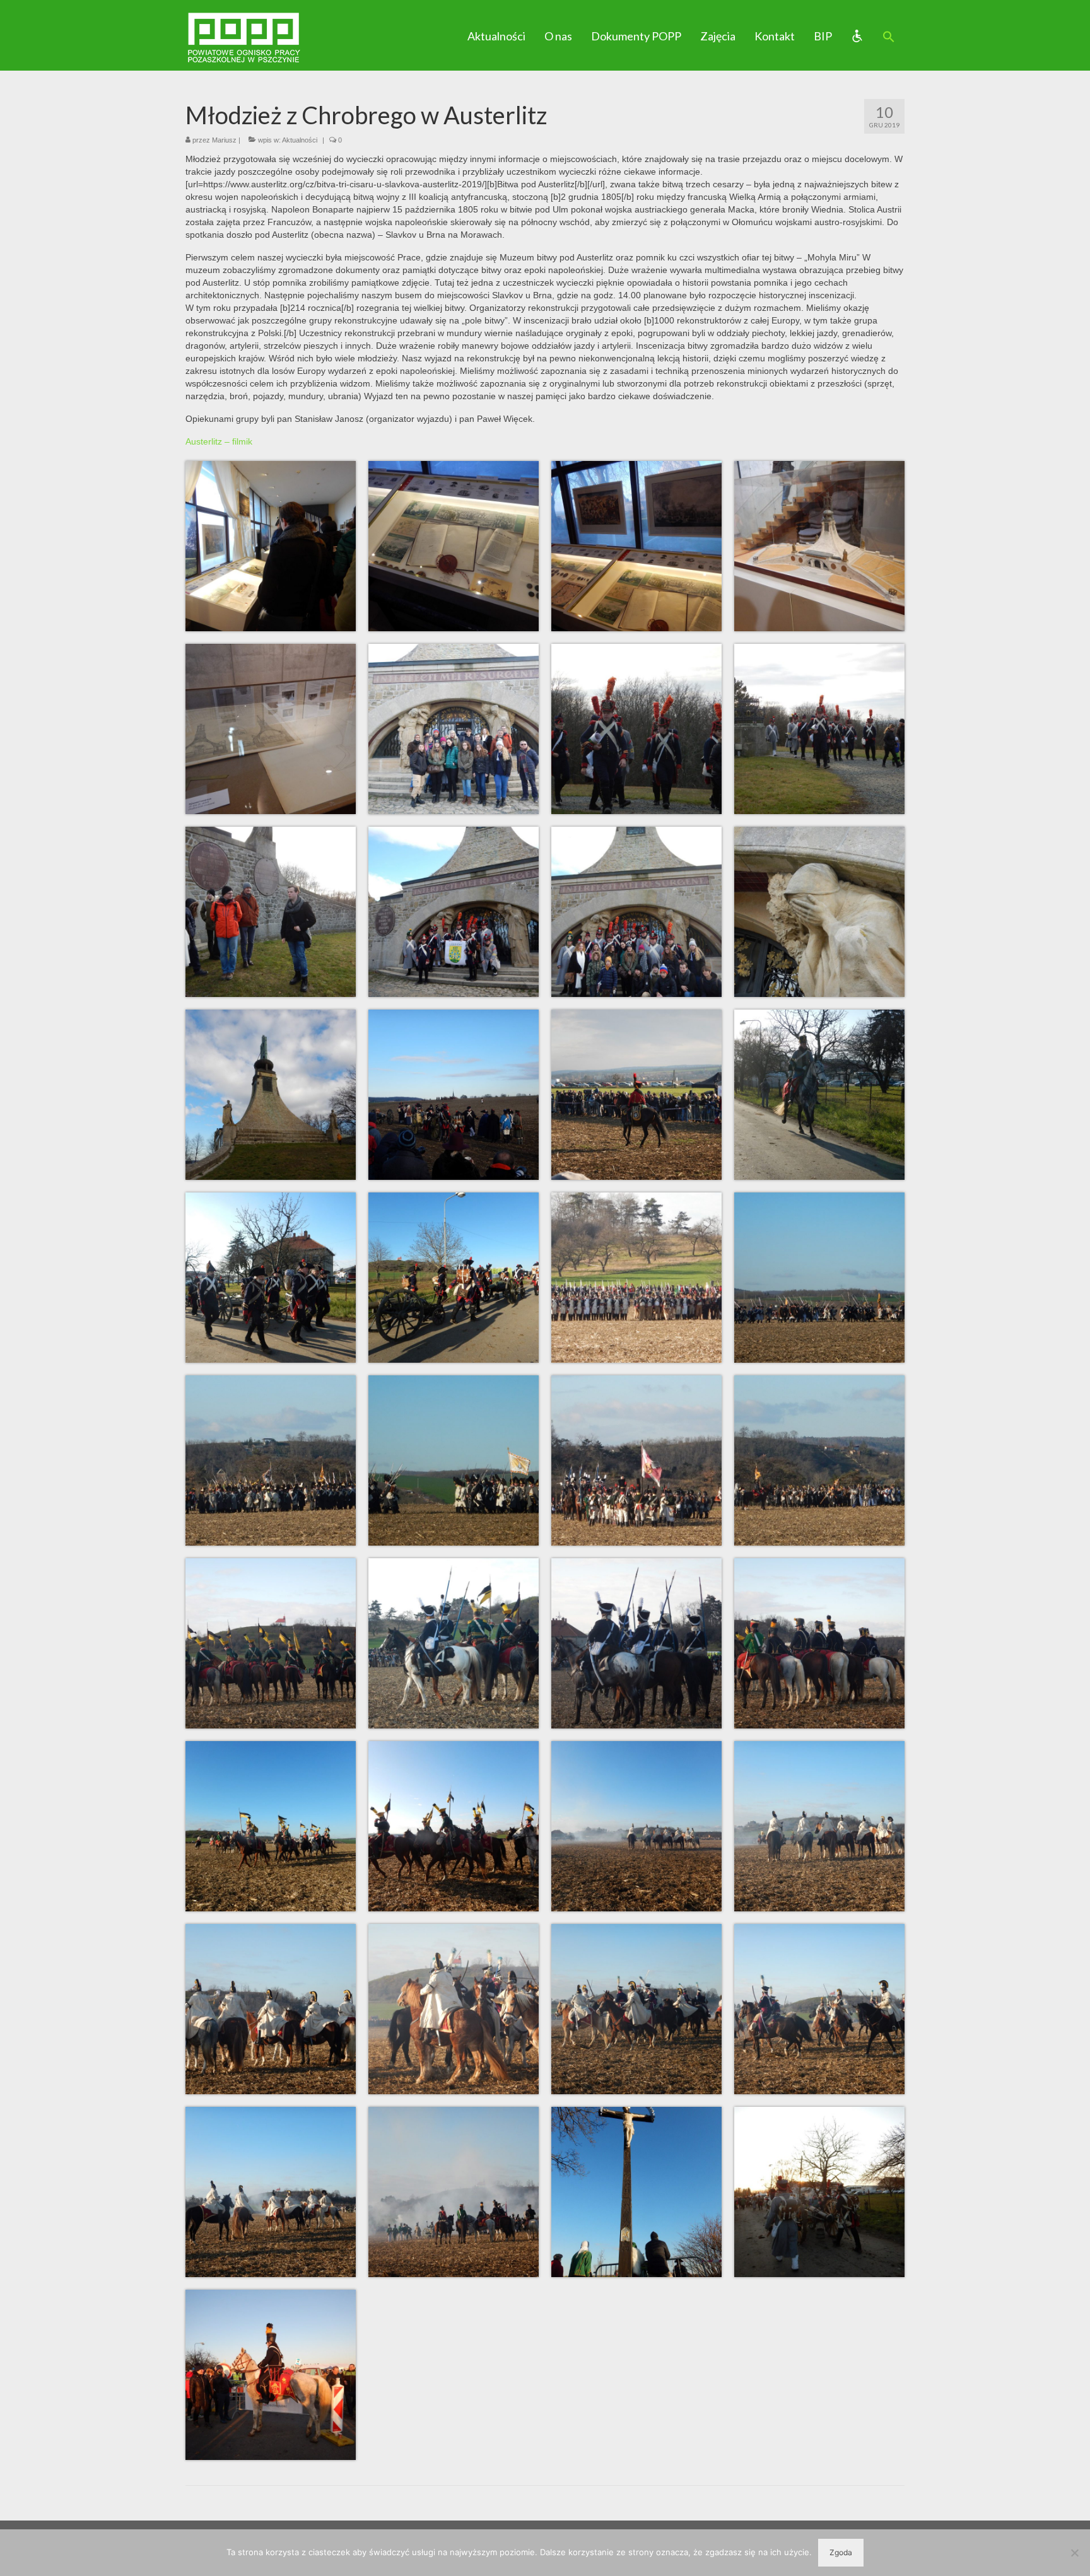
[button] (889, 37)
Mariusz (224, 140)
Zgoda (841, 2552)
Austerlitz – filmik (219, 441)
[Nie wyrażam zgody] (1074, 2553)
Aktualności (300, 140)
